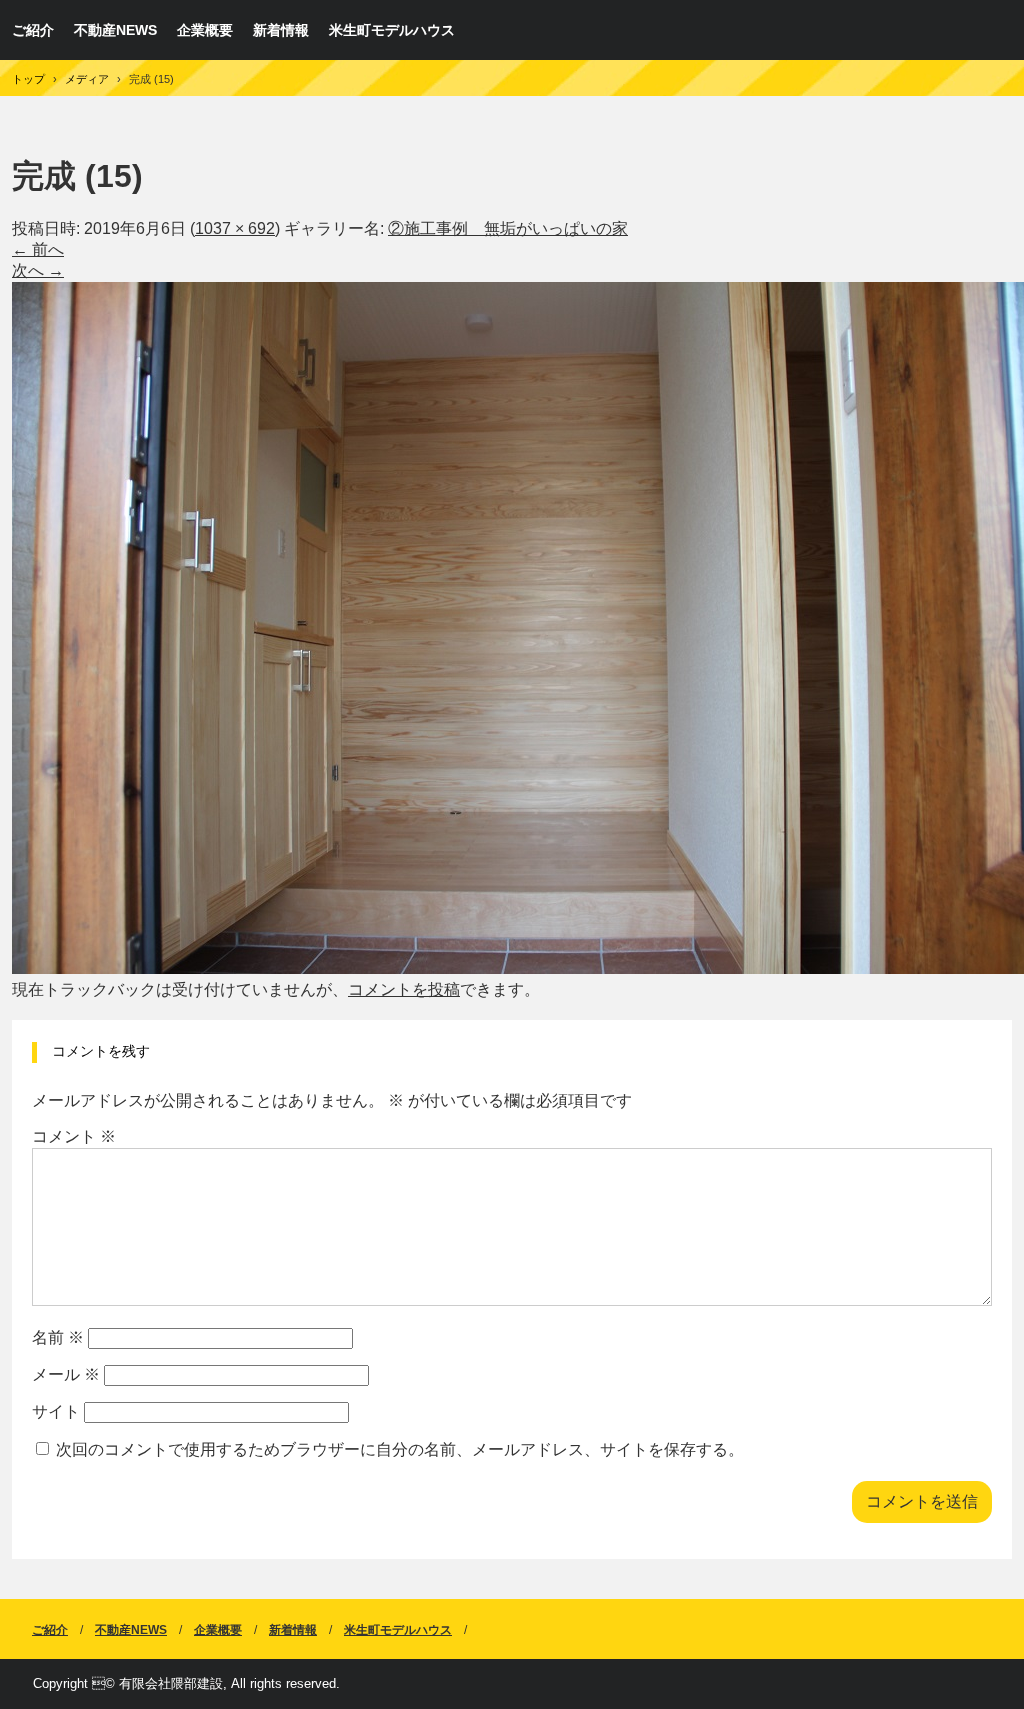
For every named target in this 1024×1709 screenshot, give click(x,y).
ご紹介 (33, 30)
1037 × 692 (235, 228)
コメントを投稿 (404, 989)
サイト (56, 1411)
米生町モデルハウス (392, 30)
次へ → (38, 270)
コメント (74, 1136)
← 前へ (38, 249)
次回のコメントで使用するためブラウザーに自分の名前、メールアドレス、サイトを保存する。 (400, 1449)
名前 (58, 1337)
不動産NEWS (115, 30)
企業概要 (205, 30)
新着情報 (281, 30)
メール (66, 1374)
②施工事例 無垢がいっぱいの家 (508, 228)
